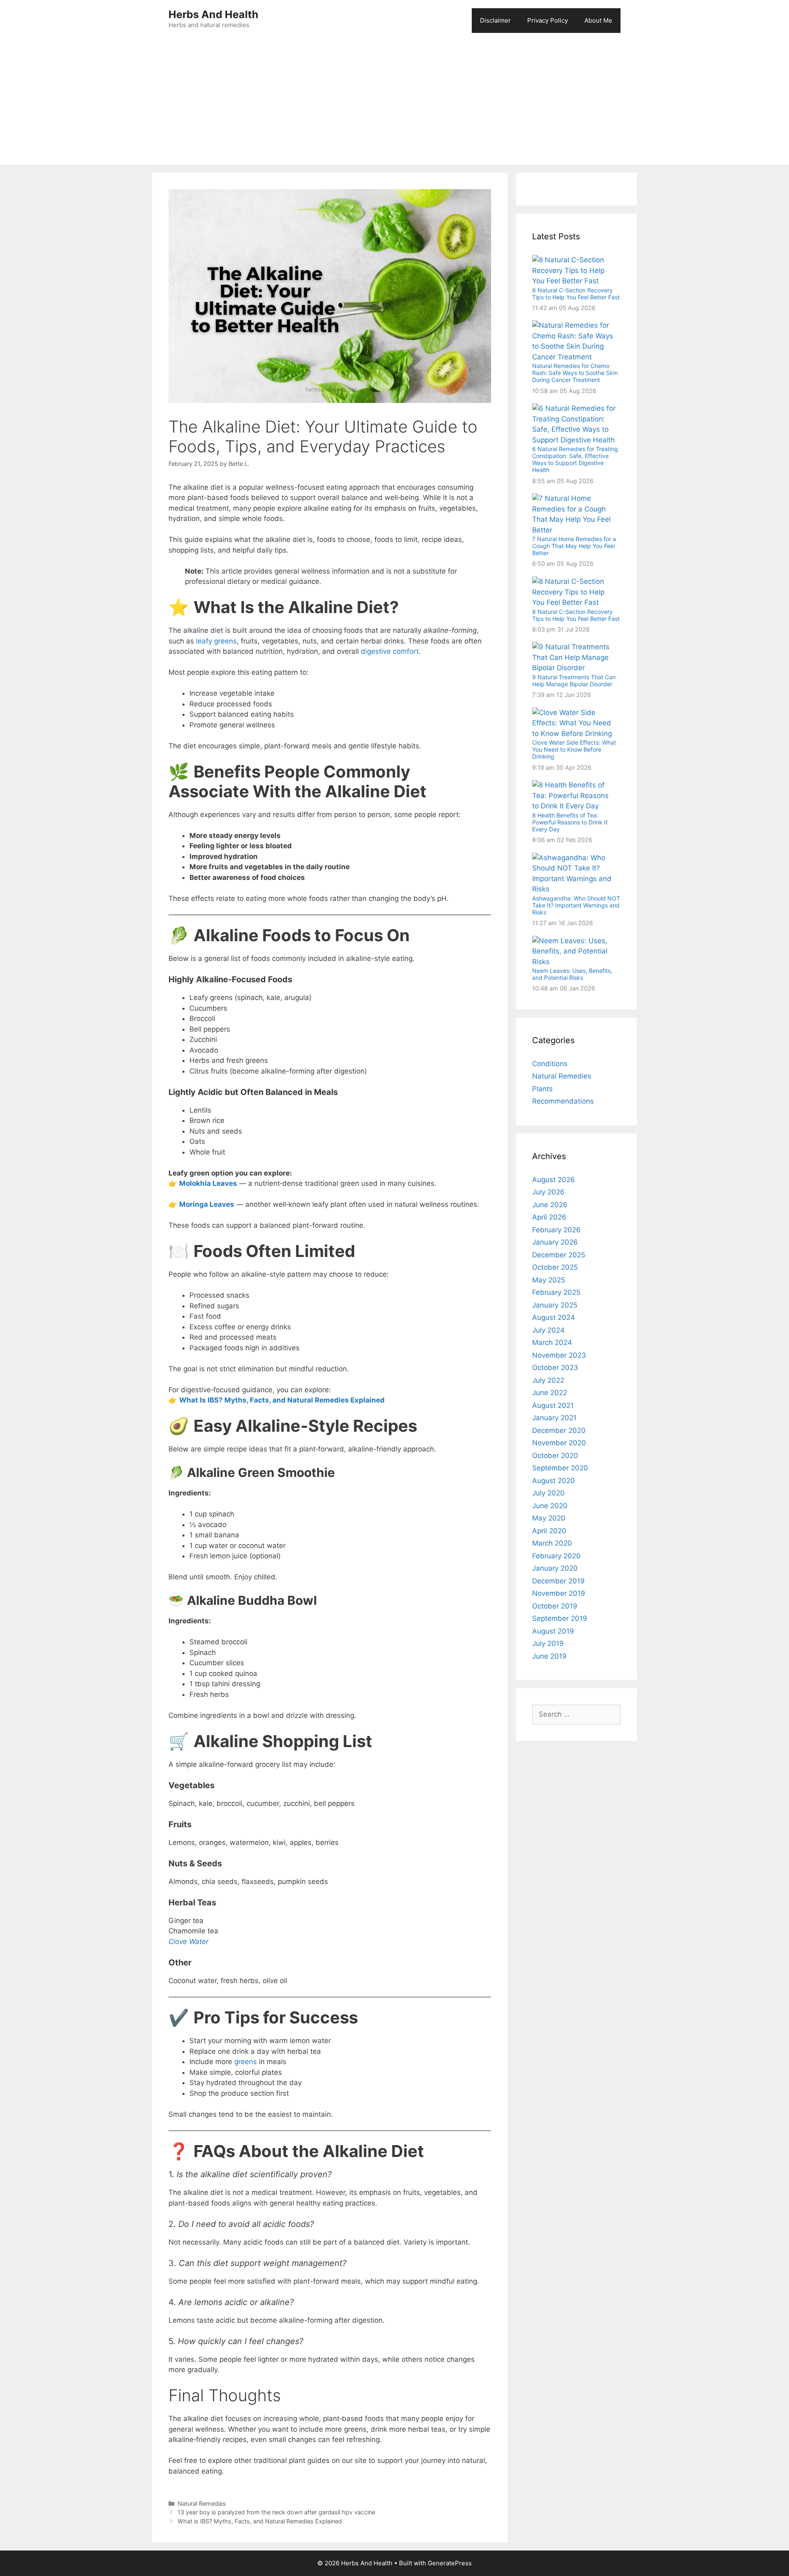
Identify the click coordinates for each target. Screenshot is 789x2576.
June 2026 (550, 1205)
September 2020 (560, 1468)
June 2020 (550, 1506)
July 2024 (548, 1330)
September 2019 (560, 1618)
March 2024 (552, 1342)
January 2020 (555, 1568)
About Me (598, 20)
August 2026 (554, 1180)
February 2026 (556, 1230)
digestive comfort (390, 651)
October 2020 (555, 1456)
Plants (542, 1089)
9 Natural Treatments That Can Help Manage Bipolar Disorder (574, 680)
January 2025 (555, 1305)
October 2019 (555, 1606)
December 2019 (558, 1581)
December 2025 (559, 1255)
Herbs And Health (213, 14)
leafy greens (216, 641)
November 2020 (559, 1443)
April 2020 (549, 1531)
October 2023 (555, 1368)
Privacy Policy (548, 20)
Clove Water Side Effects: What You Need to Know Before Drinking (574, 749)
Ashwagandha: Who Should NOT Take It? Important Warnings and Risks (576, 905)
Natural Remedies (202, 2503)
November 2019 (559, 1593)
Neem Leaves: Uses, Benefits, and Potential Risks (572, 974)
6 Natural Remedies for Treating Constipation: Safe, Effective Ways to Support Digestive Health (575, 459)
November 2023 (559, 1355)
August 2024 (554, 1317)
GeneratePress (450, 2563)
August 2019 (553, 1631)
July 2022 (548, 1380)
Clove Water (188, 1942)
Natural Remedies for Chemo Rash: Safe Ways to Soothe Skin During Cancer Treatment (575, 373)
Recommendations (563, 1101)
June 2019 (549, 1656)
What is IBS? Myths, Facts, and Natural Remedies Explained (260, 2521)
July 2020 (548, 1493)
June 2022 (550, 1393)
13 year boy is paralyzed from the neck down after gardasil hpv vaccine (276, 2512)
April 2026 (549, 1217)
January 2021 (554, 1418)
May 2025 (549, 1280)
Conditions (550, 1064)
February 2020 (556, 1556)
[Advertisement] (394, 103)
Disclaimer (495, 20)
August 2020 (554, 1481)
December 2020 (559, 1430)
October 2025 (555, 1267)
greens (246, 2062)
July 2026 (548, 1192)
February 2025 (556, 1292)
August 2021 (553, 1405)
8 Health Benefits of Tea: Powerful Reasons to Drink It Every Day (570, 822)
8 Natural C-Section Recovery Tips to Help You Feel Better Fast (576, 294)
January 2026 (555, 1242)
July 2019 (548, 1643)
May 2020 (549, 1518)
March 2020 (552, 1543)
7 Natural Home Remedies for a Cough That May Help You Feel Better (574, 546)
